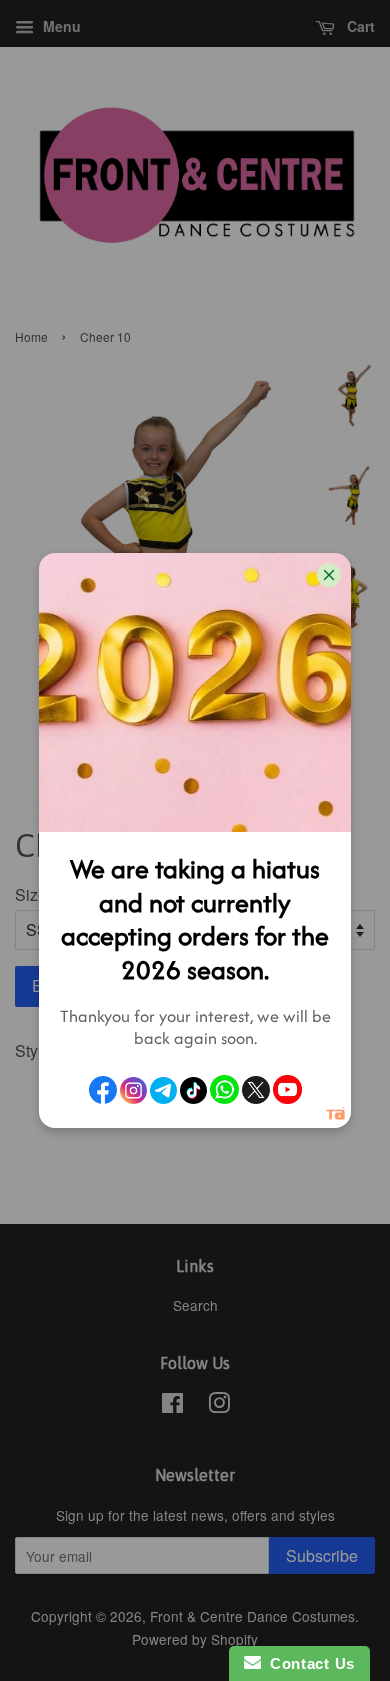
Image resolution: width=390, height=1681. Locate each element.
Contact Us (308, 1663)
